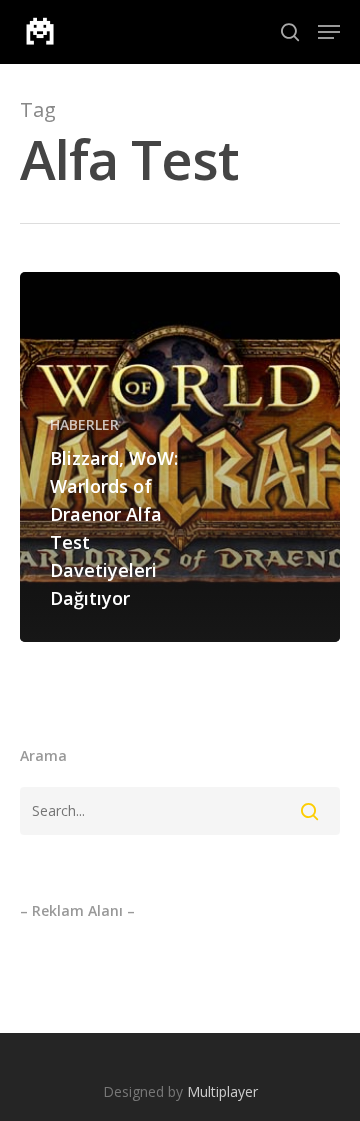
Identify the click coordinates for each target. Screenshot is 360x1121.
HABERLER (84, 424)
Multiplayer (222, 1091)
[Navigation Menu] (329, 32)
